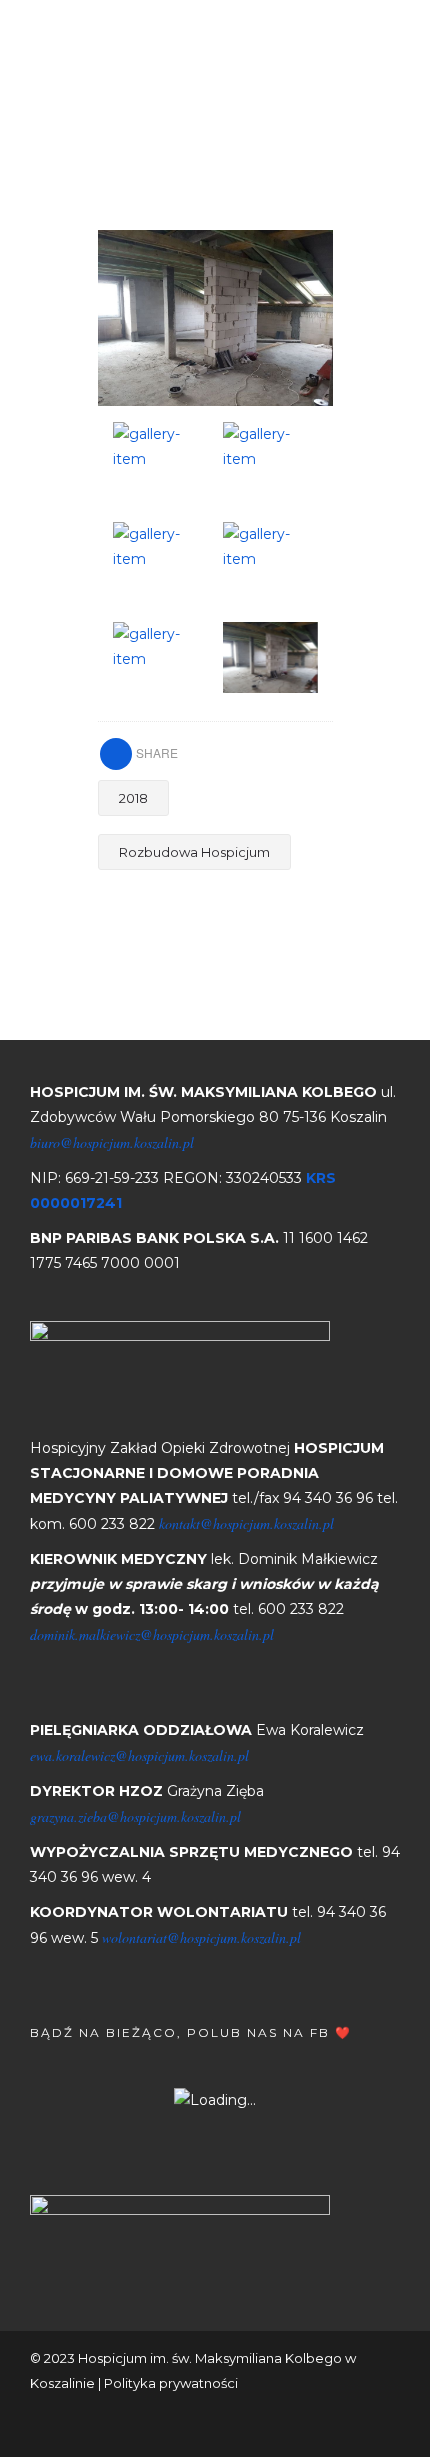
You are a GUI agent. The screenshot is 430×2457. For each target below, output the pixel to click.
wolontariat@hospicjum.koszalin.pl (201, 1937)
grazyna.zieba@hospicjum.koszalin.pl (135, 1816)
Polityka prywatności (171, 2383)
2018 (133, 798)
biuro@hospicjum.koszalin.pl (112, 1142)
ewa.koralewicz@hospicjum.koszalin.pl (139, 1755)
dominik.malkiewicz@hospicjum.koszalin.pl (152, 1634)
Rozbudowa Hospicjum (194, 852)
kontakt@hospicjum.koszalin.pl (246, 1523)
